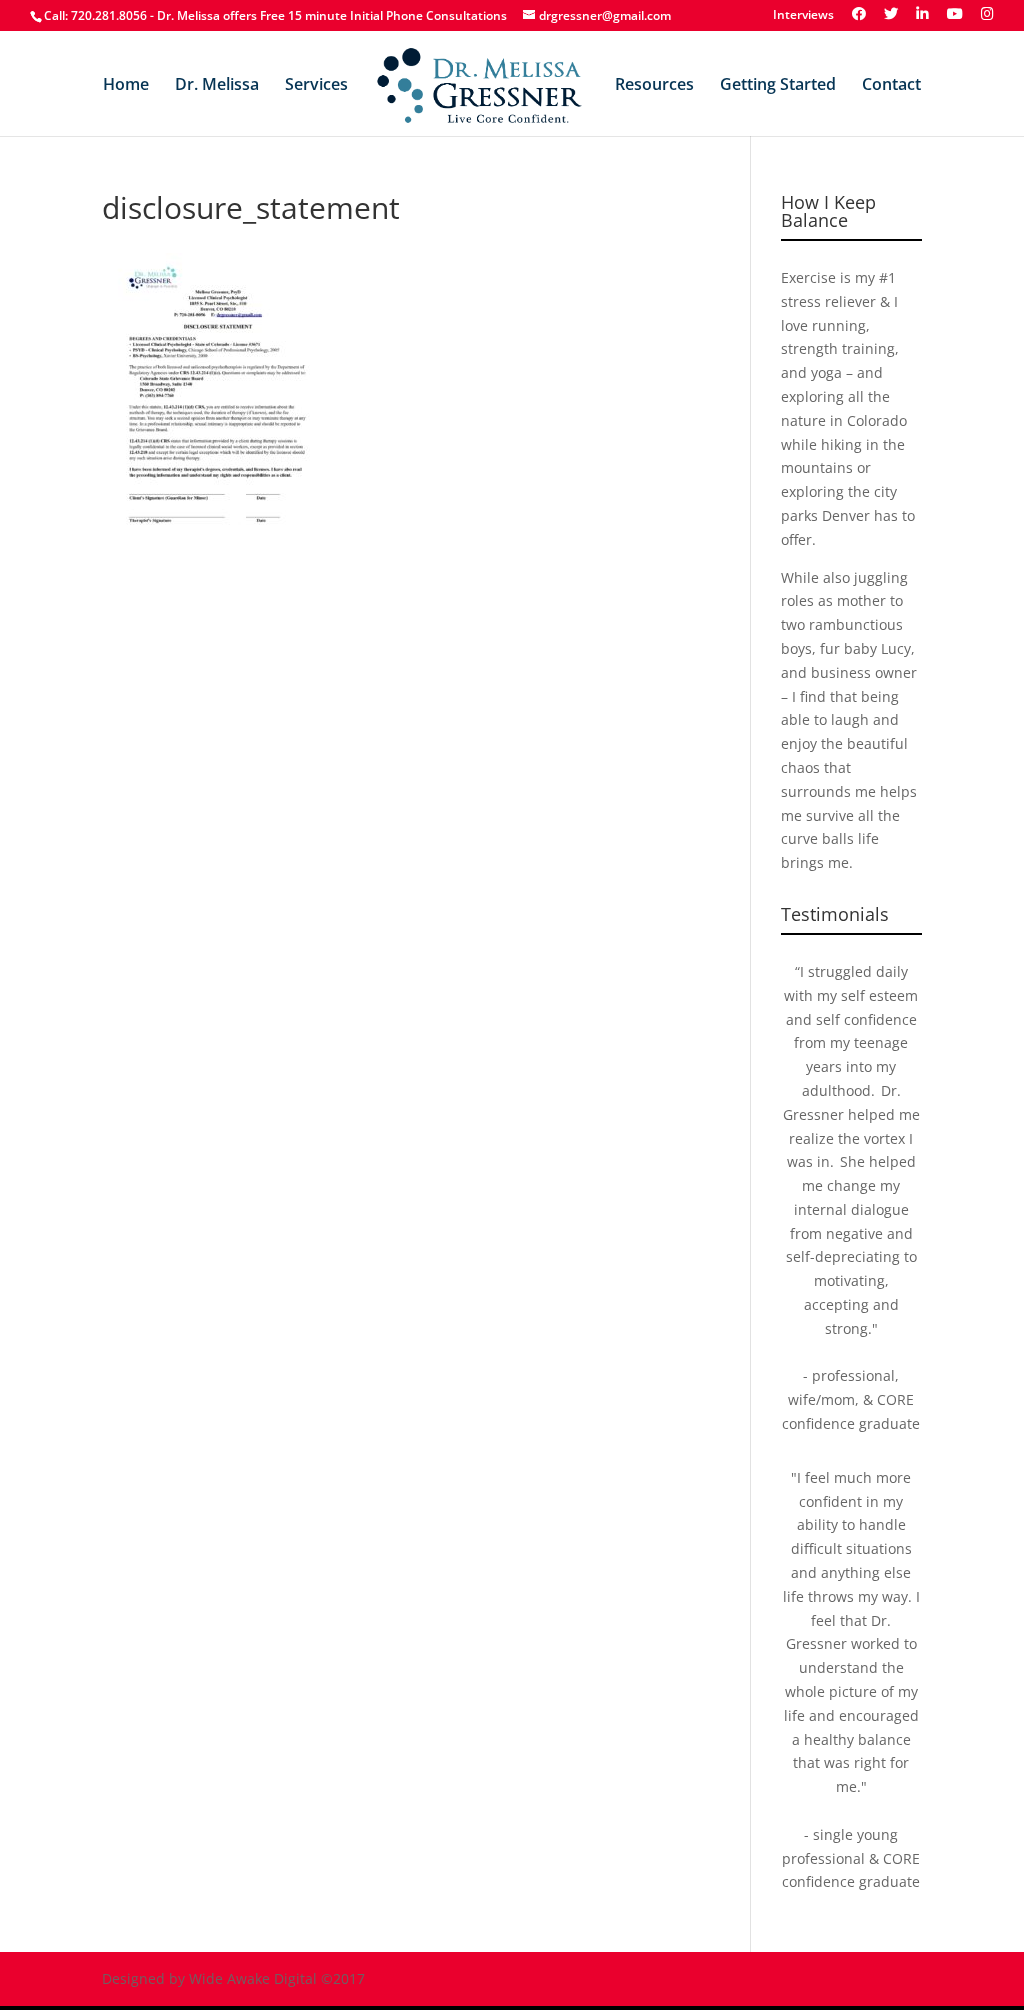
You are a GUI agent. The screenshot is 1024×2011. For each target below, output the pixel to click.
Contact (891, 86)
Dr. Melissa (217, 86)
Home (126, 86)
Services (316, 86)
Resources (654, 86)
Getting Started (778, 86)
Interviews (803, 16)
